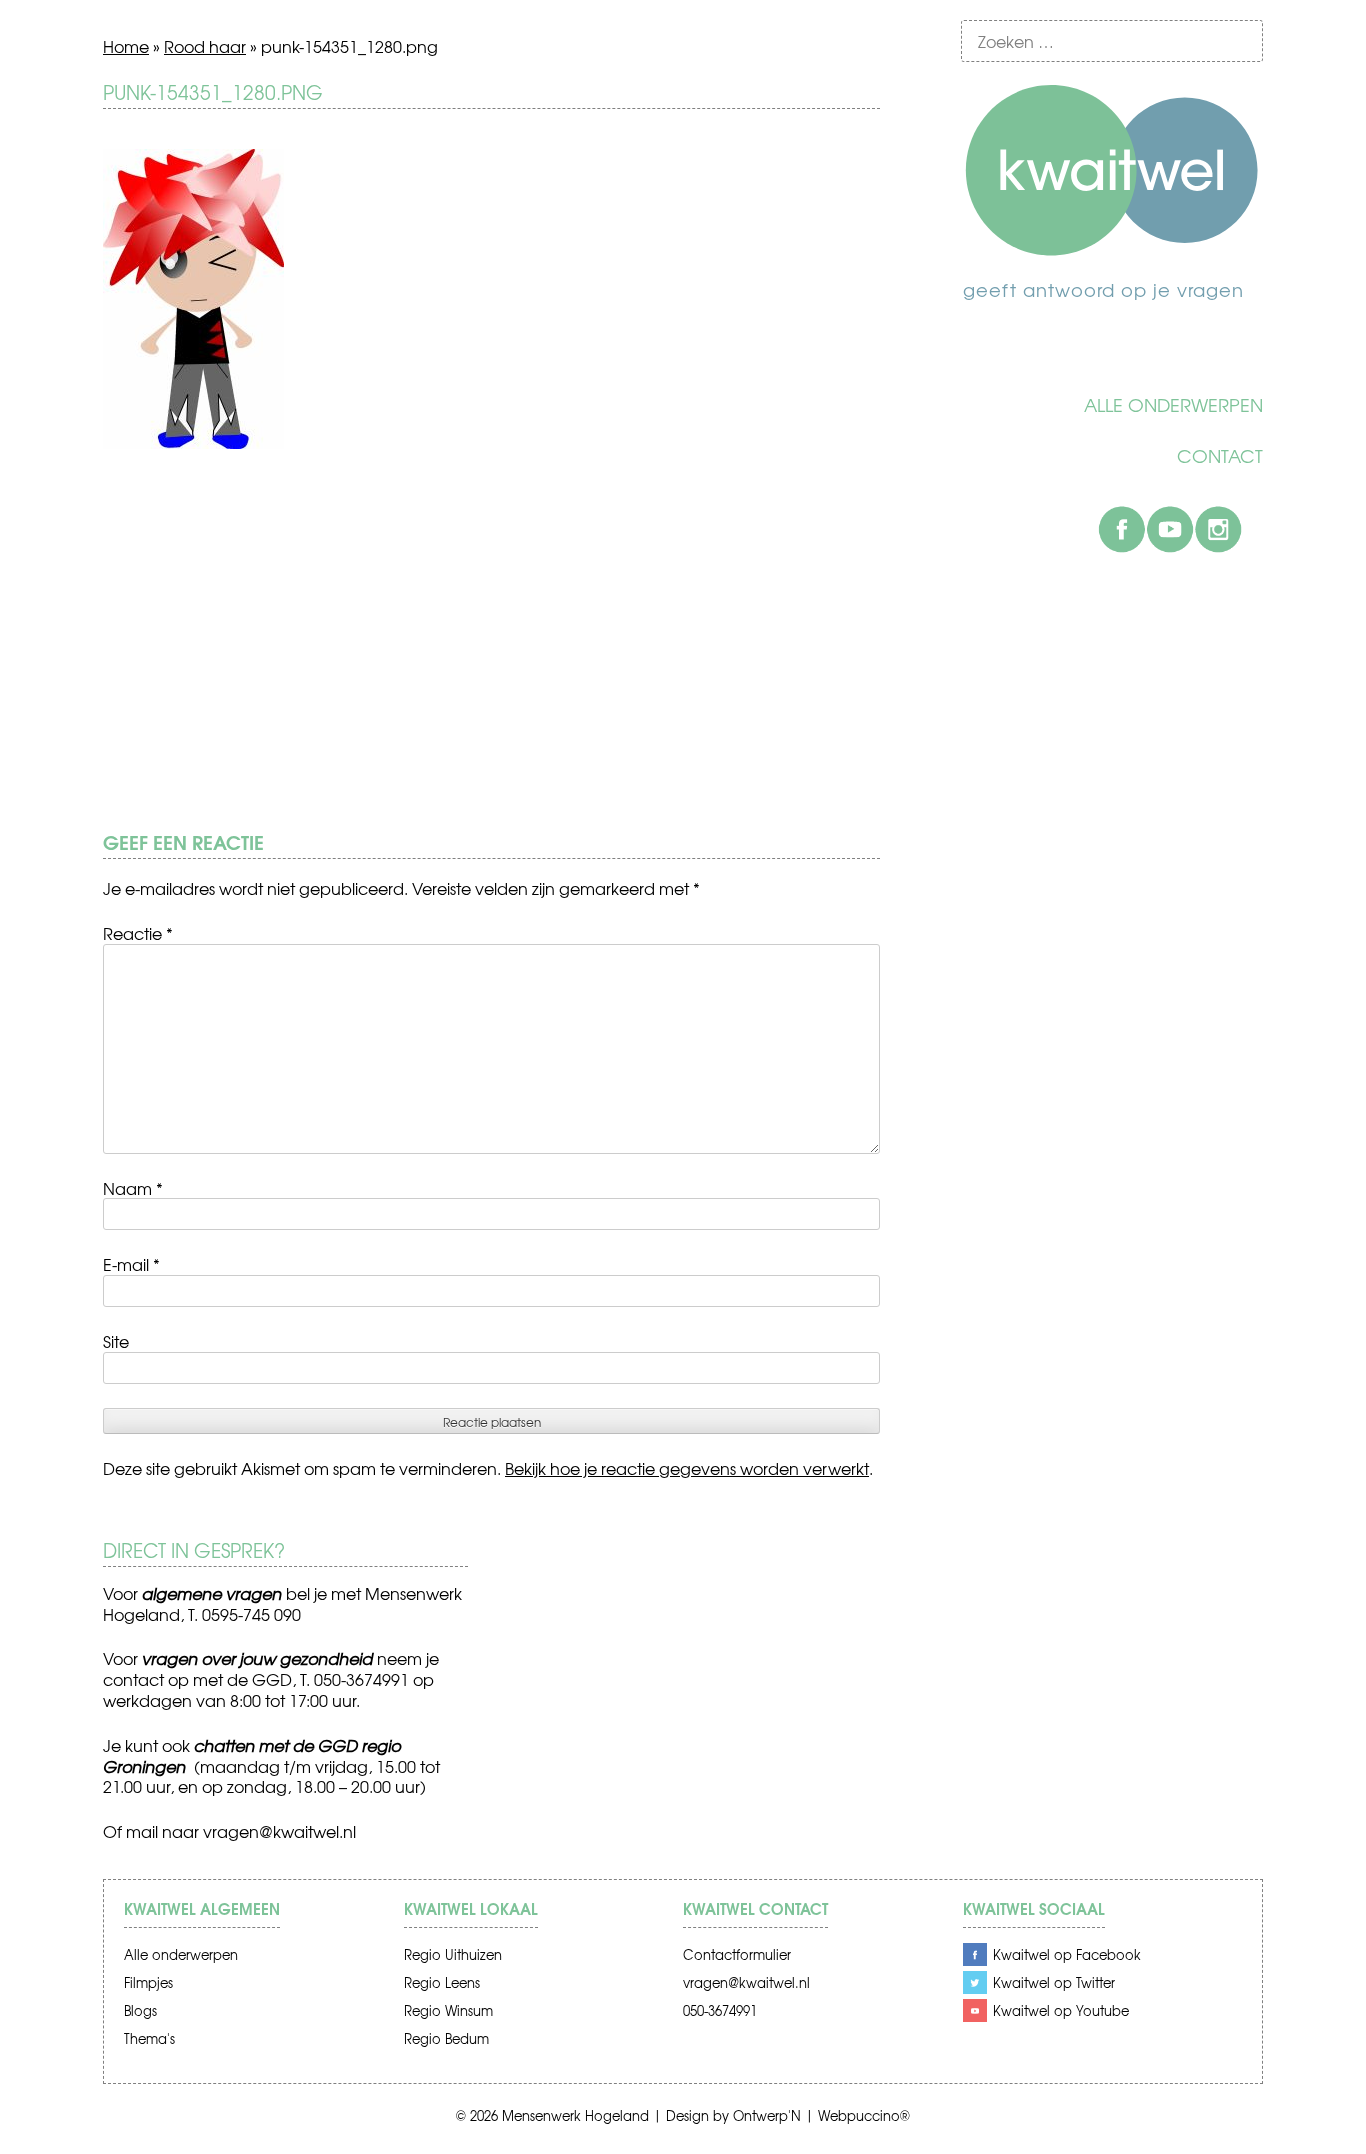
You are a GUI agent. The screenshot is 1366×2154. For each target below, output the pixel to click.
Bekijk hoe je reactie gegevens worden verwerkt (687, 1468)
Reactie (138, 933)
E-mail (131, 1264)
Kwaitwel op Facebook (1067, 1954)
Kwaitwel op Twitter (1054, 1982)
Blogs (140, 2010)
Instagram (1218, 529)
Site (116, 1341)
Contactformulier (737, 1954)
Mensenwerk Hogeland (575, 2115)
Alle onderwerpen (1173, 405)
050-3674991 (720, 2010)
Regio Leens (442, 1982)
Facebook (1122, 529)
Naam (133, 1188)
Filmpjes (148, 1982)
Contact (1220, 456)
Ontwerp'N (767, 2115)
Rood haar (205, 46)
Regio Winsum (448, 2010)
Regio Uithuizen (453, 1954)
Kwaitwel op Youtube (1061, 2010)
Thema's (149, 2038)
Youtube (1170, 529)
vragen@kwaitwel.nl (279, 1831)
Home (126, 46)
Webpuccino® (864, 2115)
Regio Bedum (446, 2038)
